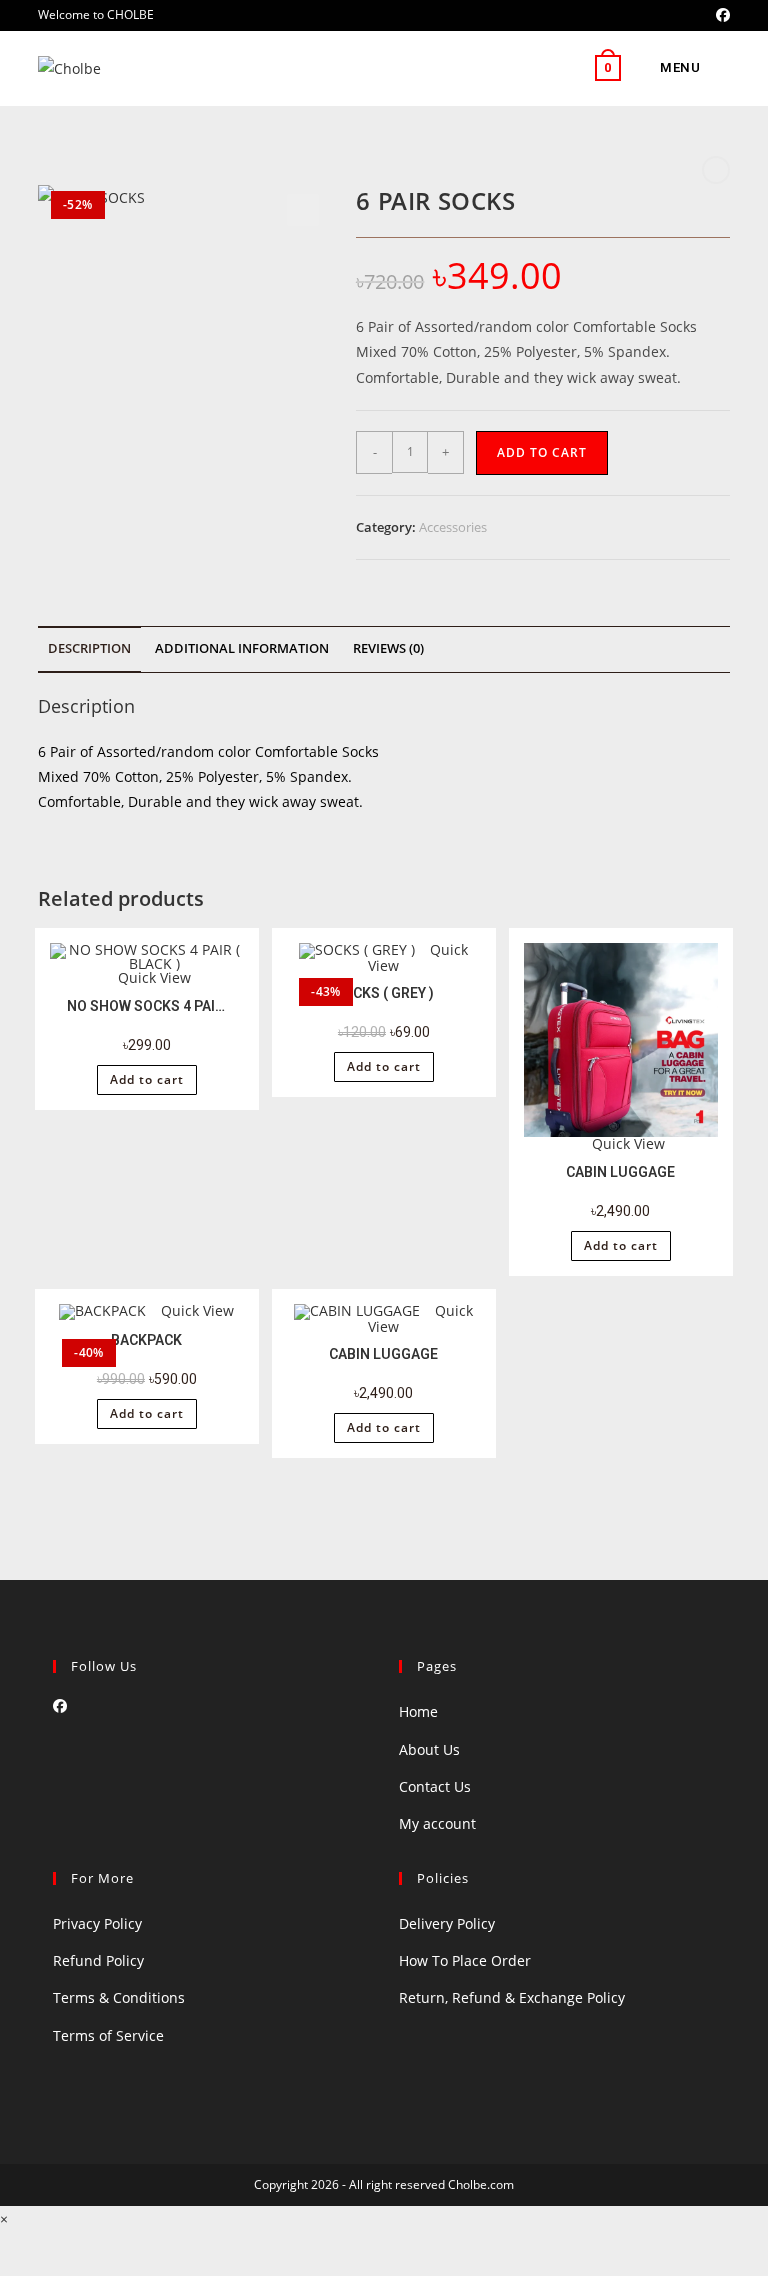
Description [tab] (89, 648)
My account (437, 1823)
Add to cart (542, 452)
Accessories (453, 527)
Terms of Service (108, 2035)
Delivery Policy (447, 1923)
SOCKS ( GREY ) (384, 993)
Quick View (152, 977)
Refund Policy (98, 1960)
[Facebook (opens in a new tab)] (720, 15)
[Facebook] (60, 1705)
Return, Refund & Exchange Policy (512, 1997)
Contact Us (435, 1786)
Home (418, 1711)
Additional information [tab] (242, 648)
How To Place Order (465, 1960)
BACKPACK (146, 1340)
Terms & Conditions (119, 1997)
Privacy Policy (97, 1923)
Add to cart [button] (147, 1079)
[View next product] (716, 170)
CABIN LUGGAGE (620, 1172)
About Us (429, 1749)
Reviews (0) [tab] (388, 648)
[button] (303, 210)
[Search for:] (717, 67)
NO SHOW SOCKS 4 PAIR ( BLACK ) (147, 1006)
